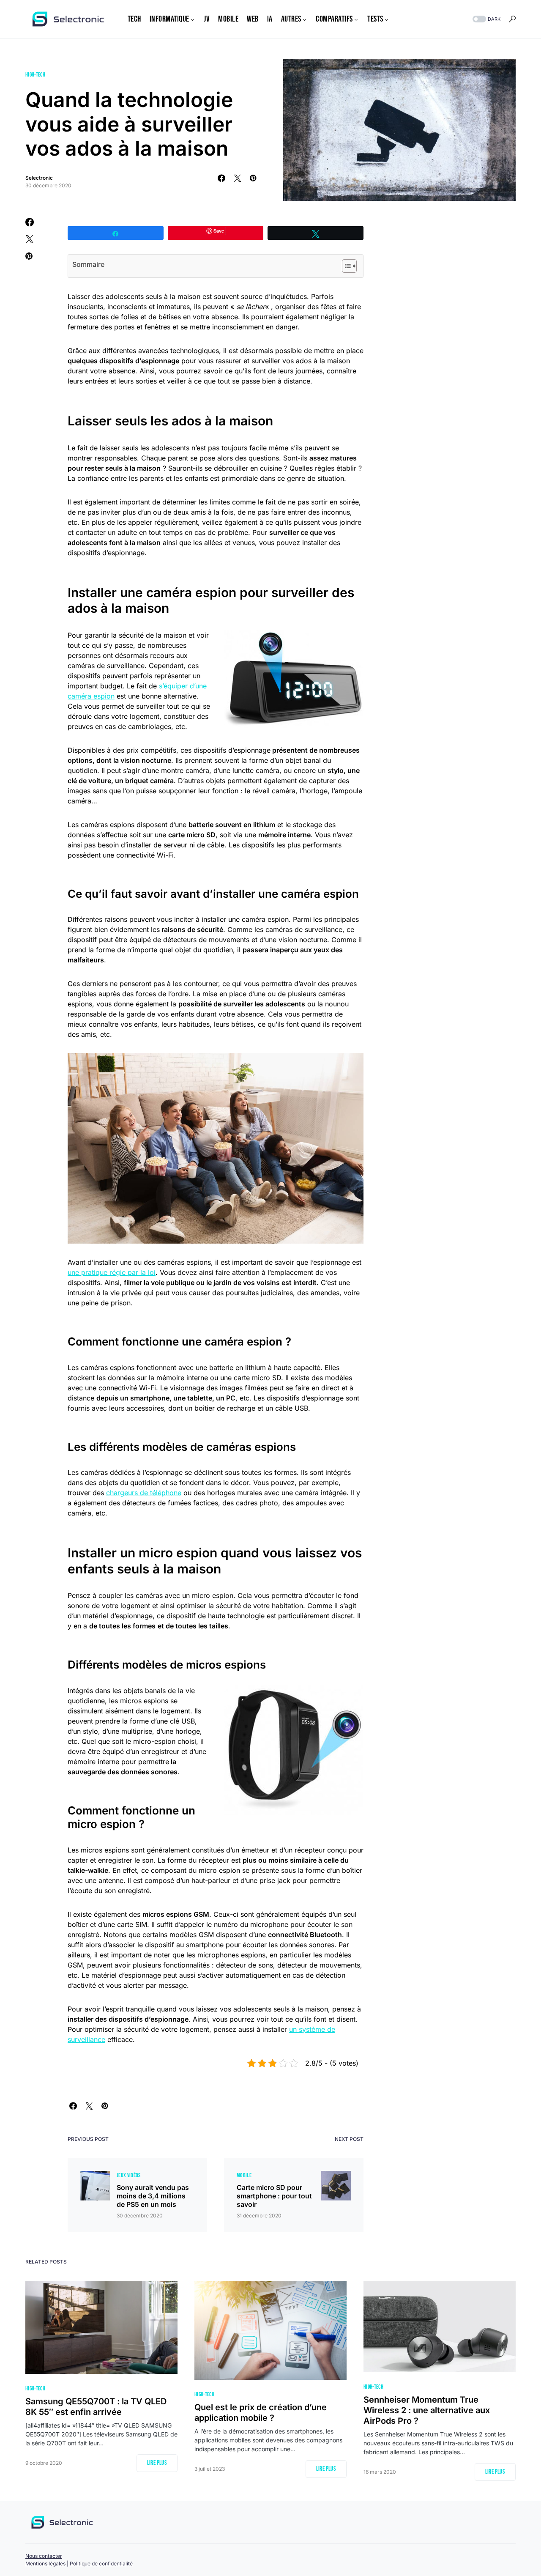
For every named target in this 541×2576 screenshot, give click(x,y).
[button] (486, 19)
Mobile (244, 2175)
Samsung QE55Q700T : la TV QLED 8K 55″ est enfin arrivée (96, 2407)
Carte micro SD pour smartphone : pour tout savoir (274, 2196)
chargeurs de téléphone (144, 1493)
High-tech (35, 75)
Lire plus (157, 2463)
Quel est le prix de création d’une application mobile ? (261, 2413)
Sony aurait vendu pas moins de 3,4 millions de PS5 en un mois (153, 2196)
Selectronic (39, 178)
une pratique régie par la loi (112, 1272)
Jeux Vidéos (129, 2175)
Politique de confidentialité (101, 2564)
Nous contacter (44, 2556)
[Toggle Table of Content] (345, 266)
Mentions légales (45, 2564)
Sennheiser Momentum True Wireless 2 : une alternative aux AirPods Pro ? (427, 2410)
